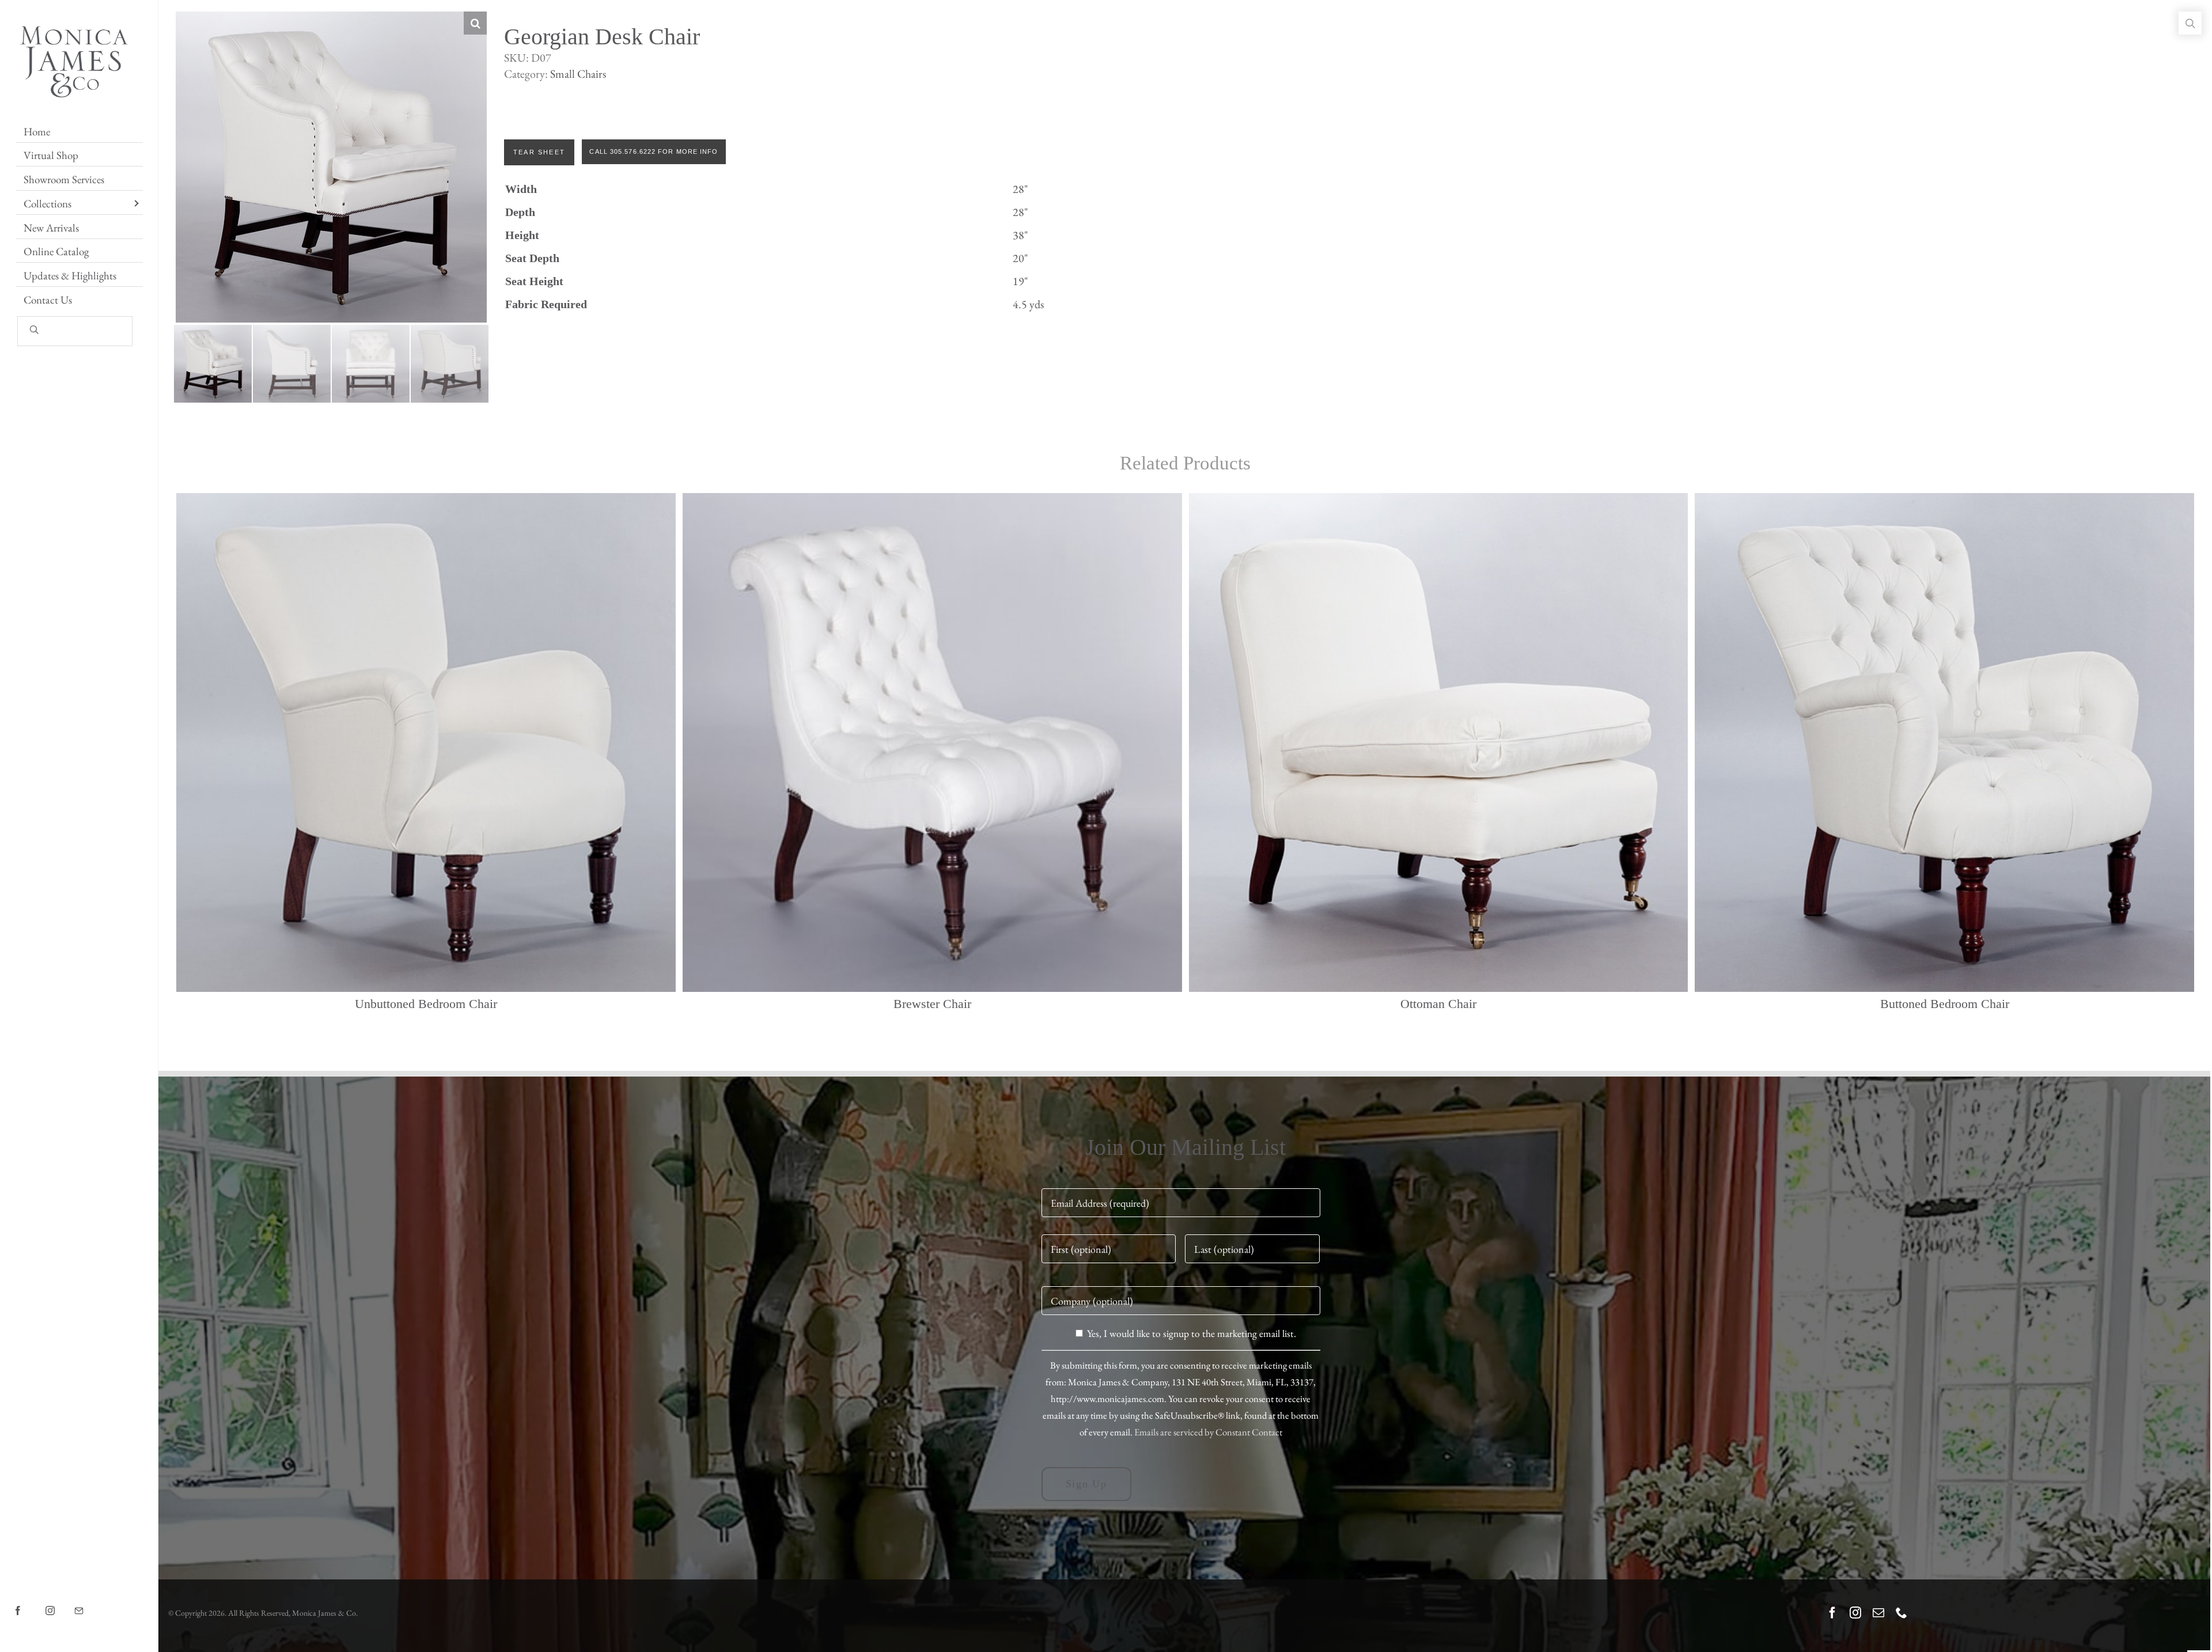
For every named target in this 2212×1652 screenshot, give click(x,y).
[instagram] (1855, 1613)
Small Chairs (578, 74)
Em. (91, 1602)
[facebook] (1832, 1613)
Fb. (29, 1602)
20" (1020, 258)
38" (1020, 235)
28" (1020, 189)
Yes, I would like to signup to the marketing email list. (1192, 1333)
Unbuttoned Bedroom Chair (426, 1004)
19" (1020, 281)
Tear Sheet (539, 152)
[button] (475, 23)
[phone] (1902, 1613)
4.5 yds (1028, 304)
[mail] (1878, 1613)
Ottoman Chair (1438, 1004)
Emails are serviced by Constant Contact (1208, 1432)
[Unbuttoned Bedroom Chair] (426, 743)
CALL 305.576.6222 (622, 151)
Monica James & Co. (325, 1613)
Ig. (60, 1602)
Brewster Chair (932, 1004)
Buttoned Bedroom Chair (1945, 1004)
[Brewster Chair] (932, 743)
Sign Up (1087, 1484)
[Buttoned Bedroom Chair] (1944, 743)
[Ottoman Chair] (1439, 743)
